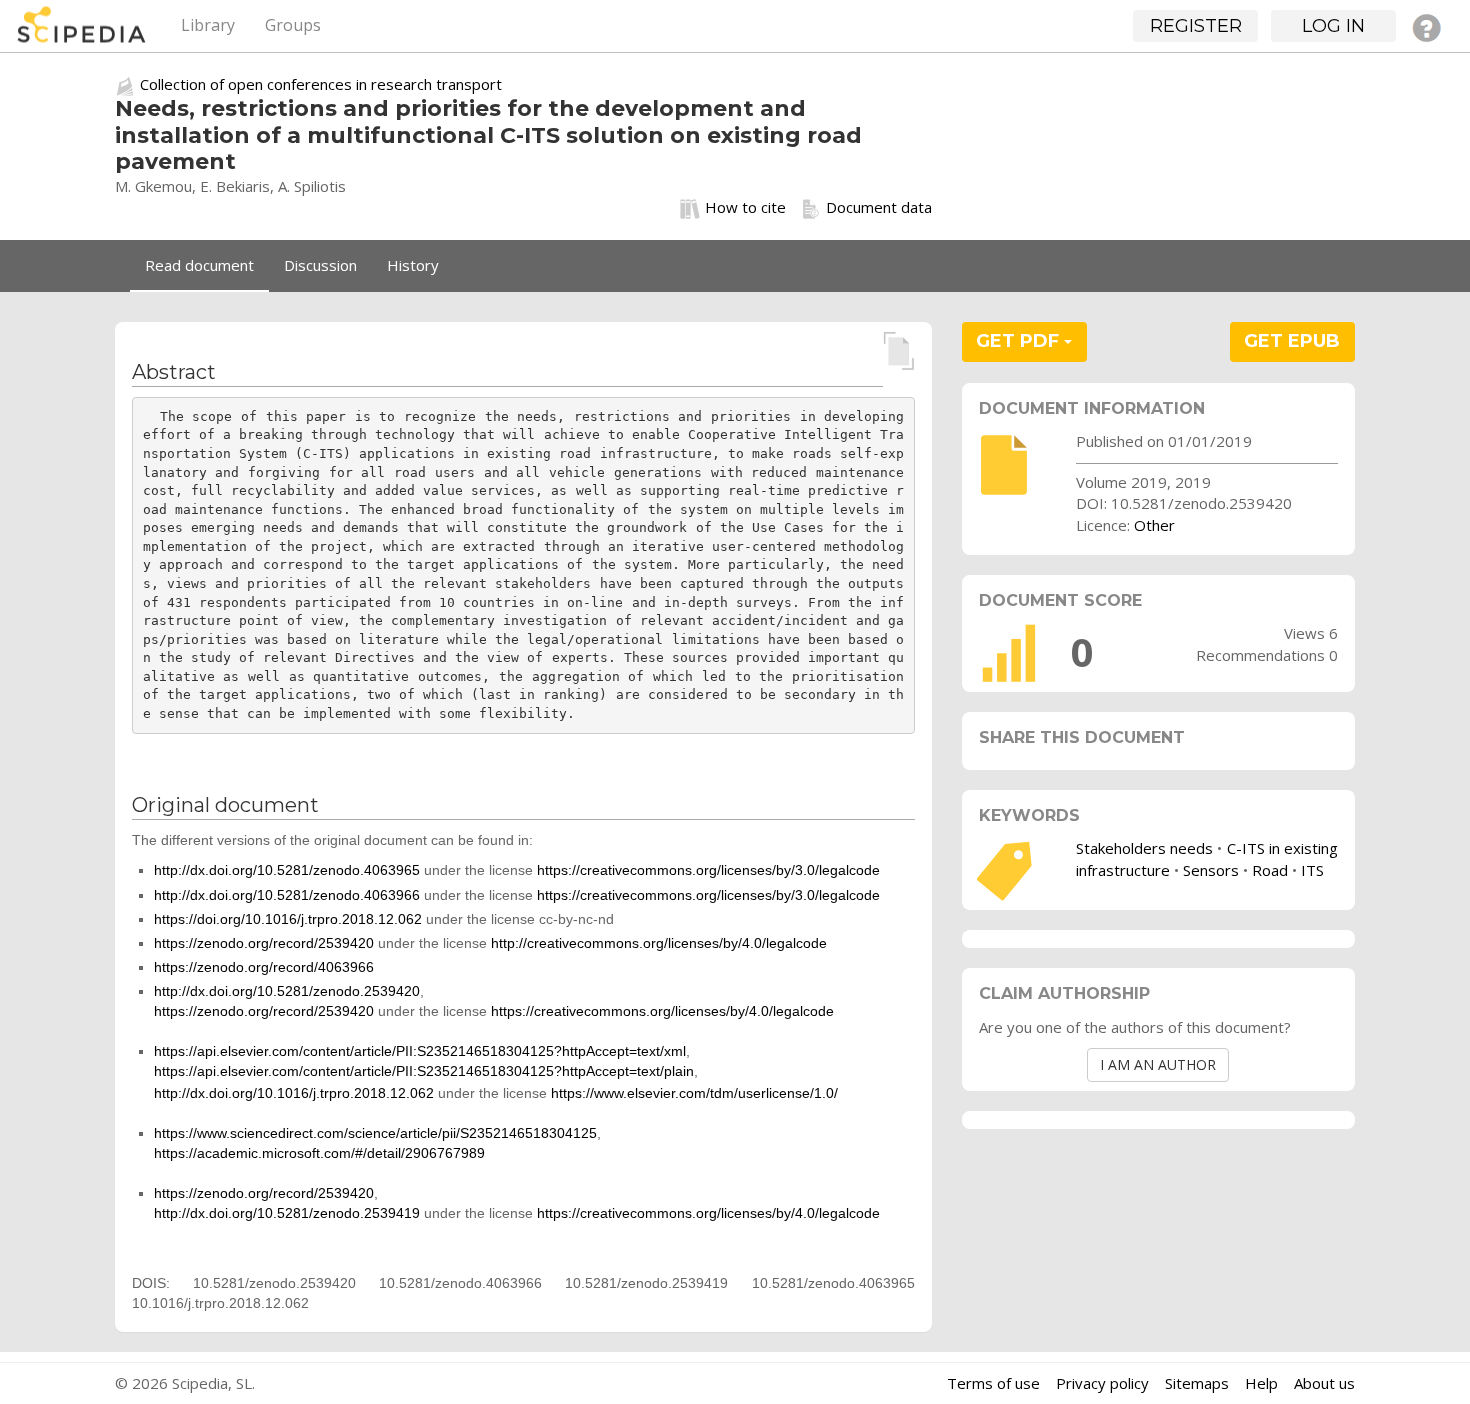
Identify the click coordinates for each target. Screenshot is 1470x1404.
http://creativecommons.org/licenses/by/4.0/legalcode (659, 943)
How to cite (745, 207)
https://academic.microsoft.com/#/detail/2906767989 (319, 1153)
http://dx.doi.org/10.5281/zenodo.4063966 (287, 895)
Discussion (320, 265)
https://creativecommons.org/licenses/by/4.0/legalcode (662, 1011)
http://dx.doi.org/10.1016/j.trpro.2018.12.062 (294, 1093)
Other (1154, 525)
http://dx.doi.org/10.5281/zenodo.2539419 (287, 1213)
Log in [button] (1333, 26)
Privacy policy (1102, 1383)
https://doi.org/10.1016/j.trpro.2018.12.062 (288, 919)
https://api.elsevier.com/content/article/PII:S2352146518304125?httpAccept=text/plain (424, 1071)
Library (208, 25)
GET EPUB (1292, 341)
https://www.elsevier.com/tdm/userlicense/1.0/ (694, 1093)
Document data (879, 207)
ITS (1312, 870)
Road (1270, 870)
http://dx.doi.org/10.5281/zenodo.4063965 (287, 870)
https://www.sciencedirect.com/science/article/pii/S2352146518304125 (375, 1133)
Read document (199, 265)
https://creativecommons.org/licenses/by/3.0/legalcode (708, 870)
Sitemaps (1197, 1383)
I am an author (1158, 1064)
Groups (293, 25)
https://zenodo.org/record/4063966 (264, 967)
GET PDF (1020, 341)
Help (1261, 1383)
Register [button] (1196, 26)
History (413, 265)
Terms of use (993, 1383)
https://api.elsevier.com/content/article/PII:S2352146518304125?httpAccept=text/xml (420, 1051)
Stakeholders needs (1144, 848)
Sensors (1211, 870)
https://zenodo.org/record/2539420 (264, 943)
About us (1324, 1383)
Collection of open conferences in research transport (321, 84)
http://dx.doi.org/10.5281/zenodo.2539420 (287, 991)
